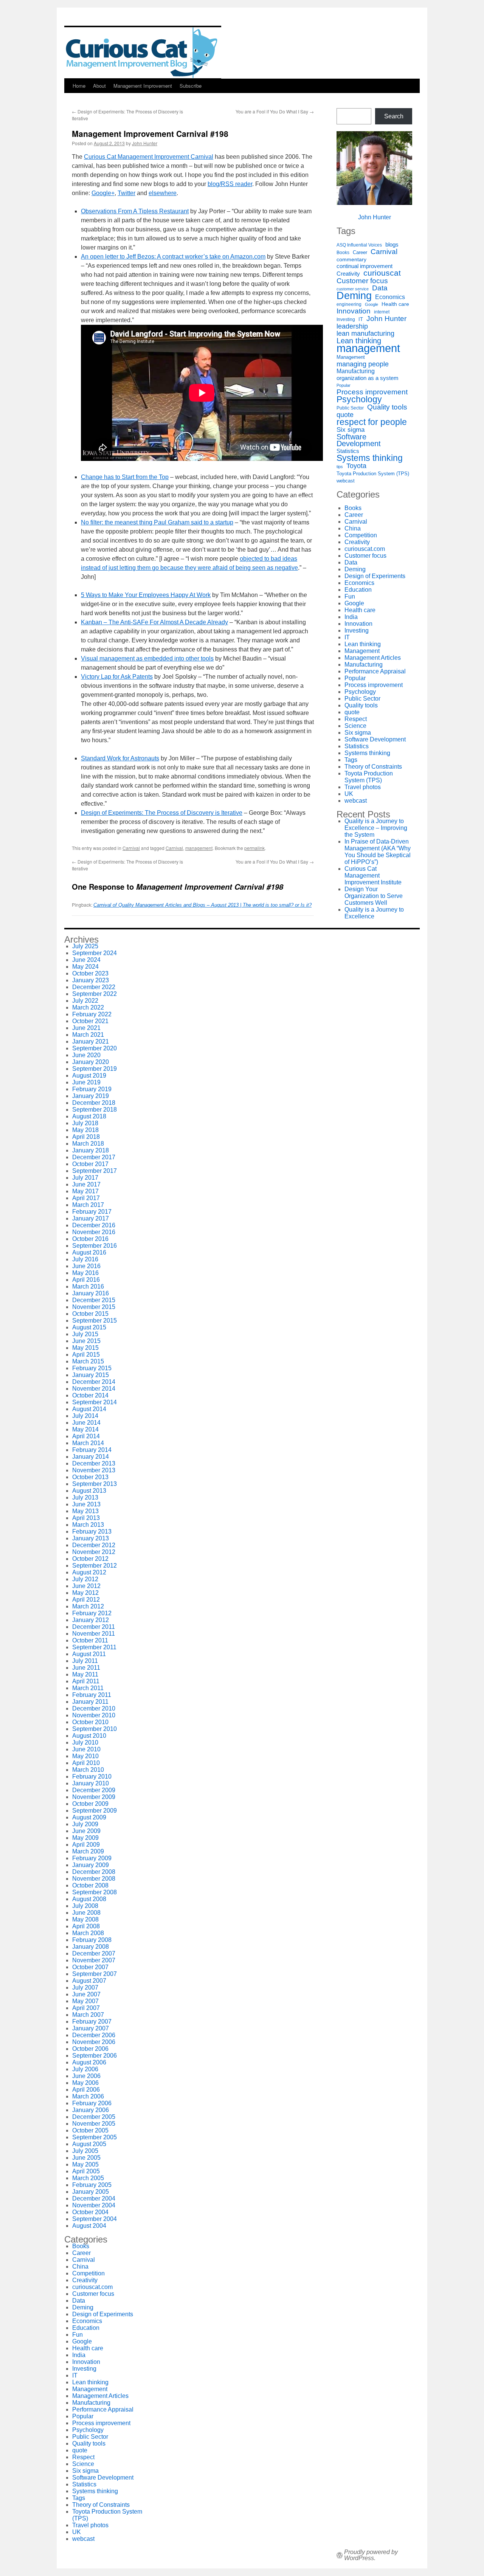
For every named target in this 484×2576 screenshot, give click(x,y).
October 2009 (90, 1804)
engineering (349, 304)
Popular (344, 385)
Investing (346, 319)
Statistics (348, 451)
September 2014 (95, 1402)
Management (351, 357)
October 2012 (90, 1559)
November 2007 (94, 1960)
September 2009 (95, 1811)
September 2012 (95, 1566)
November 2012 (94, 1552)
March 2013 (88, 1525)
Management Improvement (143, 86)
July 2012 (85, 1579)
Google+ (103, 193)
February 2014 (92, 1450)
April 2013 (86, 1518)
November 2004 (94, 2205)
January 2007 (91, 2028)
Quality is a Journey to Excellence (374, 913)
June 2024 (86, 960)
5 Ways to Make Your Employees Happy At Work (146, 595)
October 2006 (90, 2049)
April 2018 (86, 1137)
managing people (363, 364)
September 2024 (95, 953)
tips (340, 467)
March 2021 (88, 1035)
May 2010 (85, 1756)
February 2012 (92, 1613)
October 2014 (90, 1395)
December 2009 (94, 1790)
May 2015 (85, 1348)
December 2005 (94, 2117)
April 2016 (86, 1280)
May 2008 (85, 1919)
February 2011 (92, 1695)
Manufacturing (356, 371)
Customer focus (362, 281)
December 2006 (94, 2035)
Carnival (131, 848)
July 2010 (85, 1742)
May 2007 (85, 2001)
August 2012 (89, 1572)
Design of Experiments (375, 576)
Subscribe (191, 86)
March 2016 (88, 1286)
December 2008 (94, 1872)
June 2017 (86, 1184)
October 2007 (90, 1967)
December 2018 (94, 1103)
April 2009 (86, 1845)
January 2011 (90, 1702)
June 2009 (86, 1831)
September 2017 (95, 1171)
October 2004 (90, 2212)
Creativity (348, 274)
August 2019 (89, 1076)
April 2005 (86, 2171)
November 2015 (94, 1307)
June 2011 (86, 1668)
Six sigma (351, 430)
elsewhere (163, 193)
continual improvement (365, 266)
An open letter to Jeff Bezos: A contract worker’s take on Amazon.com (173, 257)
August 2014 (89, 1409)
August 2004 (89, 2226)
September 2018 (95, 1110)
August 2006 (89, 2062)
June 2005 (86, 2158)
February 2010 (92, 1777)
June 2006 (86, 2076)
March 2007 (88, 2015)
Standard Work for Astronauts (120, 758)
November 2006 (94, 2042)
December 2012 (94, 1545)
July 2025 (85, 946)
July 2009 (85, 1824)
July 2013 (85, 1497)
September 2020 (95, 1048)
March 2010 (88, 1770)
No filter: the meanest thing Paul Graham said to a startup (157, 522)
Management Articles (373, 658)
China (353, 528)
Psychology (359, 399)
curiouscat (382, 273)
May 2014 (85, 1429)
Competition (361, 535)
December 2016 (94, 1225)
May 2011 (85, 1674)
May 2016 (85, 1273)
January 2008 (91, 1947)
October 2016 (90, 1239)
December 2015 (94, 1300)
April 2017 (86, 1198)
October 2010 (90, 1722)
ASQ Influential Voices (359, 245)
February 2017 (92, 1212)
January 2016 (91, 1293)
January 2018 (91, 1150)
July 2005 (85, 2151)
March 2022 (88, 1007)
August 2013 (89, 1491)
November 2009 (94, 1797)
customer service (353, 289)
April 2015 (86, 1355)
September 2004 (95, 2219)
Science (355, 726)
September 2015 (95, 1321)
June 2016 (86, 1266)
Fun (350, 596)
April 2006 (86, 2090)
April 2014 (86, 1436)
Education (358, 590)
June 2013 (86, 1504)
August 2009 (89, 1817)
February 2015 (92, 1368)
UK (349, 794)
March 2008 (88, 1933)
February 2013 (92, 1531)
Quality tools (387, 407)
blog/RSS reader (230, 184)
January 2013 (91, 1538)
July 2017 (85, 1178)
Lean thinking (359, 341)
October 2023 (90, 973)
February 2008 (92, 1940)
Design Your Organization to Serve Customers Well (374, 896)
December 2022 (94, 987)
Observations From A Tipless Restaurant (135, 211)
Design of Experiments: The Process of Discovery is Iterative (162, 813)
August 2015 (89, 1327)
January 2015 (91, 1375)
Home (79, 86)
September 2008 (95, 1892)
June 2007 (86, 1994)
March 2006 (88, 2096)
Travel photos (363, 787)
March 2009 (88, 1851)
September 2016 (95, 1246)
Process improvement (372, 392)
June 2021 (86, 1028)
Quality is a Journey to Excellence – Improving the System (376, 828)
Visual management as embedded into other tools (147, 658)
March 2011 (88, 1688)
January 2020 (91, 1062)
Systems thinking (370, 458)
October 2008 (90, 1885)
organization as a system (368, 378)
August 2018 (89, 1116)
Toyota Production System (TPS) (373, 474)
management (199, 848)
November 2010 (94, 1715)
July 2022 (85, 1001)
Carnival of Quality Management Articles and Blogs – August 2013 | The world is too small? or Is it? (202, 905)
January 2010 (91, 1783)
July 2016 (85, 1259)
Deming (354, 296)
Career (360, 252)
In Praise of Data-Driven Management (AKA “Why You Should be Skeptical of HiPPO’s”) (378, 852)
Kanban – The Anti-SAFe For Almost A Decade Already (154, 622)
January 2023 (91, 980)
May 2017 (85, 1191)
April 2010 (86, 1763)
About (99, 86)
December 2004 (94, 2198)
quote (345, 415)
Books (343, 253)
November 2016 (94, 1232)
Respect (356, 719)
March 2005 (88, 2178)
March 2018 (88, 1144)
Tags (351, 760)
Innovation (354, 311)
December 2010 (94, 1708)
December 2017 (94, 1157)
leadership (352, 326)
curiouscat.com (365, 549)
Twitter (126, 193)
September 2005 (95, 2137)
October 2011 (90, 1640)
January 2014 (91, 1457)
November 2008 (94, 1879)
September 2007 (95, 1974)
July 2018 (85, 1123)
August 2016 (89, 1252)
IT (361, 319)
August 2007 (89, 1981)
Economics (390, 297)
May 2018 (85, 1130)
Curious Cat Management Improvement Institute (373, 875)
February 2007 (92, 2022)
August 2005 (89, 2144)
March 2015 (88, 1361)
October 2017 (90, 1164)
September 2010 (95, 1729)
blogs (392, 245)
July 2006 (85, 2069)
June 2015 (86, 1341)
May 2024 (85, 967)
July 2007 (85, 1987)
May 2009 (85, 1838)
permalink (254, 848)
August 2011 (89, 1654)
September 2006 (95, 2056)
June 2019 (86, 1082)
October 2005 (90, 2130)
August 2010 (89, 1736)
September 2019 (95, 1069)
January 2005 (91, 2192)
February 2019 (92, 1089)
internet (382, 312)
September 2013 (95, 1484)
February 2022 (92, 1014)
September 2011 (94, 1647)
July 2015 (85, 1334)
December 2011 (94, 1627)
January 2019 (91, 1096)
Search (394, 116)
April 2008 (86, 1926)
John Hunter (145, 143)
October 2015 (90, 1314)
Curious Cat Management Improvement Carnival (149, 157)
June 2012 (86, 1586)
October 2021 (90, 1021)
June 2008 (86, 1913)
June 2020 (86, 1055)
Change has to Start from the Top (125, 477)
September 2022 (95, 994)
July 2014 (85, 1416)
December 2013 (94, 1463)
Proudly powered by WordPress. (371, 2555)
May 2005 (85, 2164)
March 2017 (88, 1205)
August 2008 (89, 1899)
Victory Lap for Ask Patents (117, 677)
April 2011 (86, 1681)
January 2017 (91, 1218)
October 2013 (90, 1477)
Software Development (359, 440)
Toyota (356, 466)
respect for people (372, 422)
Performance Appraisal (375, 671)
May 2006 (85, 2083)
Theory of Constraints (373, 767)
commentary (351, 259)
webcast (346, 481)
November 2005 (94, 2124)
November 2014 (94, 1389)
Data (380, 288)
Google (372, 304)
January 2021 (91, 1041)
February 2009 (92, 1858)
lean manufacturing (365, 333)
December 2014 (94, 1382)
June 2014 (86, 1423)
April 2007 (86, 2008)
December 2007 (94, 1953)
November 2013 (94, 1470)
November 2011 (94, 1634)
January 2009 (91, 1865)
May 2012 (85, 1593)
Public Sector (350, 408)
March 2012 (88, 1606)
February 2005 (92, 2185)
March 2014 (88, 1443)
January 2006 (91, 2110)
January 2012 (91, 1620)
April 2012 (86, 1600)
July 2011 (85, 1661)
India (351, 617)
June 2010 (86, 1749)
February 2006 (92, 2103)
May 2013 (85, 1511)
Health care (395, 304)
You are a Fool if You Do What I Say (275, 111)
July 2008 (85, 1906)
